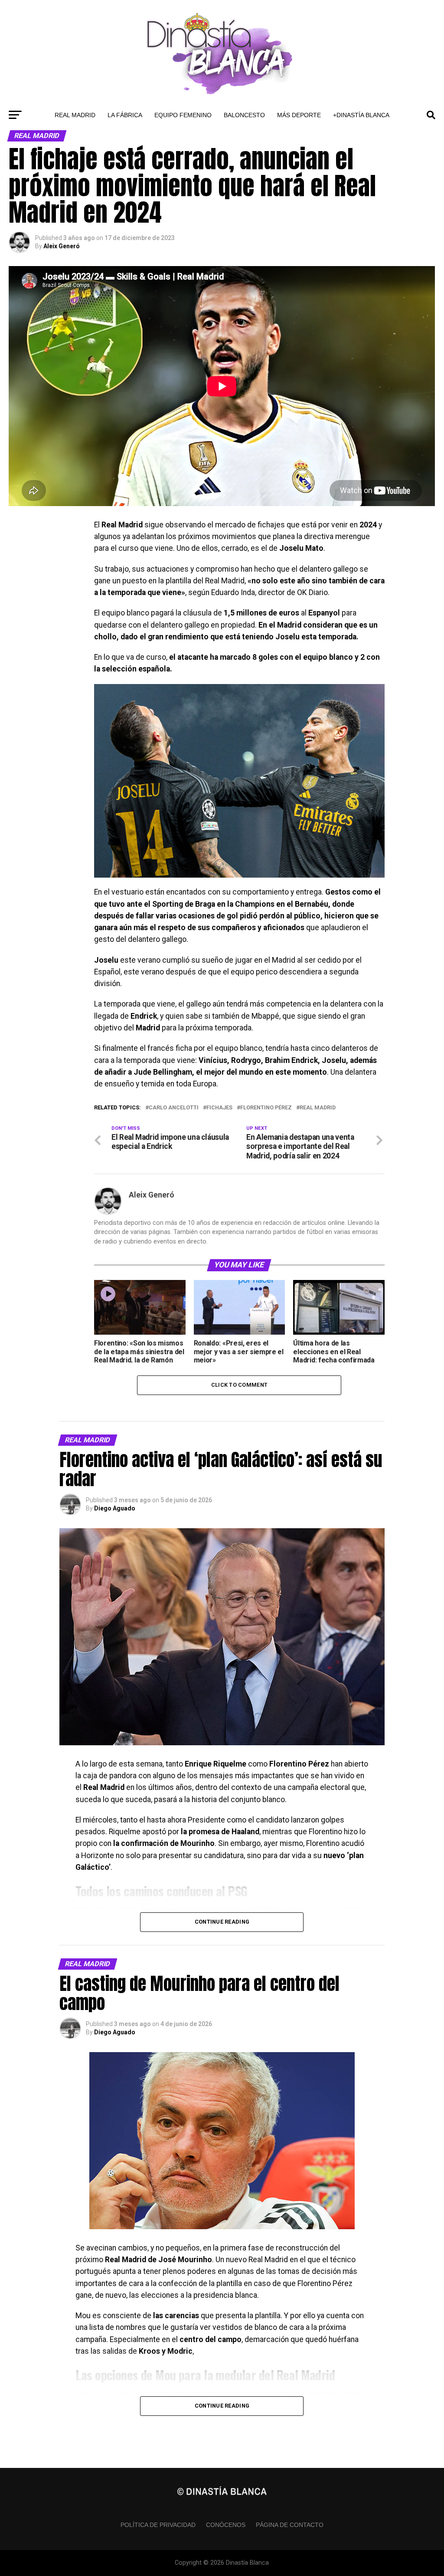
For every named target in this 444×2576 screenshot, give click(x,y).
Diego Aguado (115, 1508)
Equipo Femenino (183, 115)
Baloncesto (244, 115)
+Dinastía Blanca (361, 115)
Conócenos (226, 2525)
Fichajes (219, 1108)
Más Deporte (299, 115)
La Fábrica (125, 115)
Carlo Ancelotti (174, 1108)
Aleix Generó (62, 246)
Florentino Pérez (266, 1108)
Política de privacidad (158, 2525)
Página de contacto (290, 2525)
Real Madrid (75, 115)
